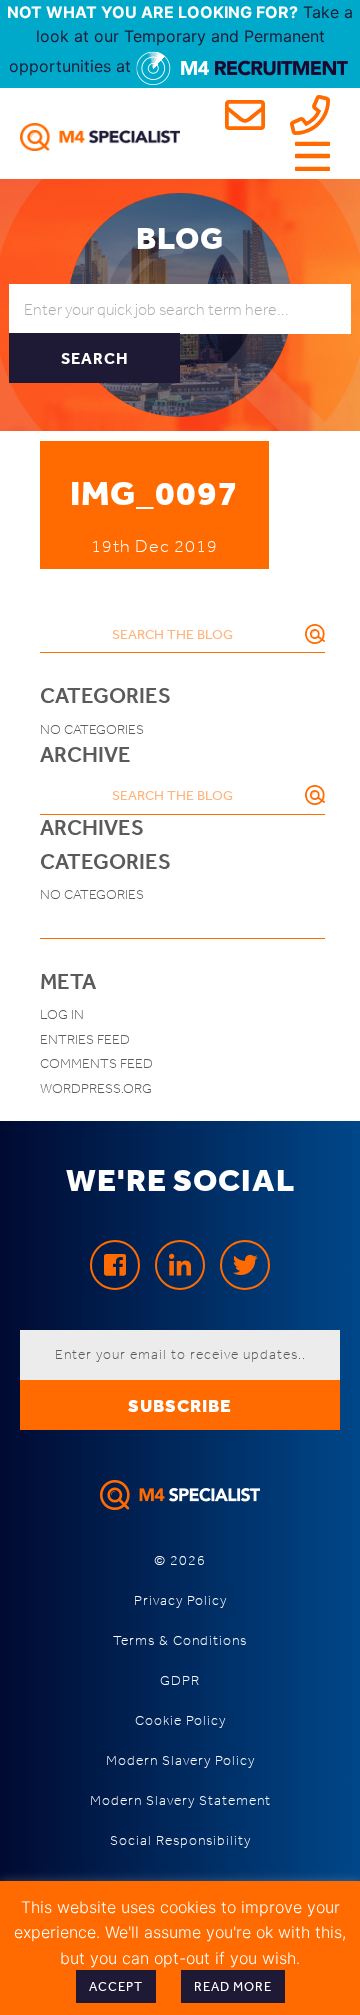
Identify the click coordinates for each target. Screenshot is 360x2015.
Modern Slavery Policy (180, 1760)
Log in (62, 1014)
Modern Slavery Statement (180, 1800)
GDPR (180, 1680)
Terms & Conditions (180, 1640)
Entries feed (85, 1039)
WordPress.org (96, 1088)
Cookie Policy (180, 1720)
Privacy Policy (180, 1600)
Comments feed (96, 1063)
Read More (233, 1986)
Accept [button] (116, 1986)
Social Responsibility (180, 1840)
